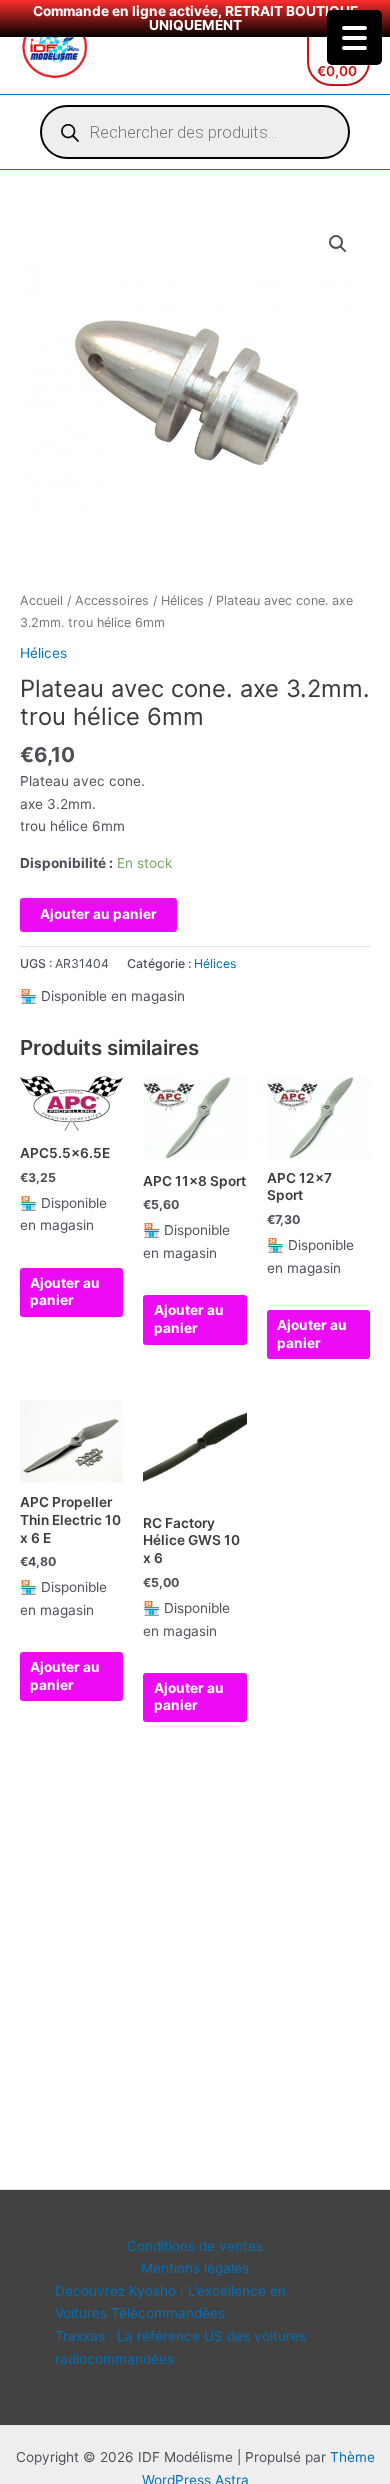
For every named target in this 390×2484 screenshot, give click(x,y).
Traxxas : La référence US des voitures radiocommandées (180, 2347)
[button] (338, 244)
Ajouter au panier (98, 914)
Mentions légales (195, 2268)
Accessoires (112, 600)
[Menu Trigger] (354, 37)
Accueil (41, 600)
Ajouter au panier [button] (65, 1292)
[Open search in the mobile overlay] (195, 132)
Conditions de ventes (195, 2246)
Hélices (182, 600)
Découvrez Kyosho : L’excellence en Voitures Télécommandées (170, 2302)
